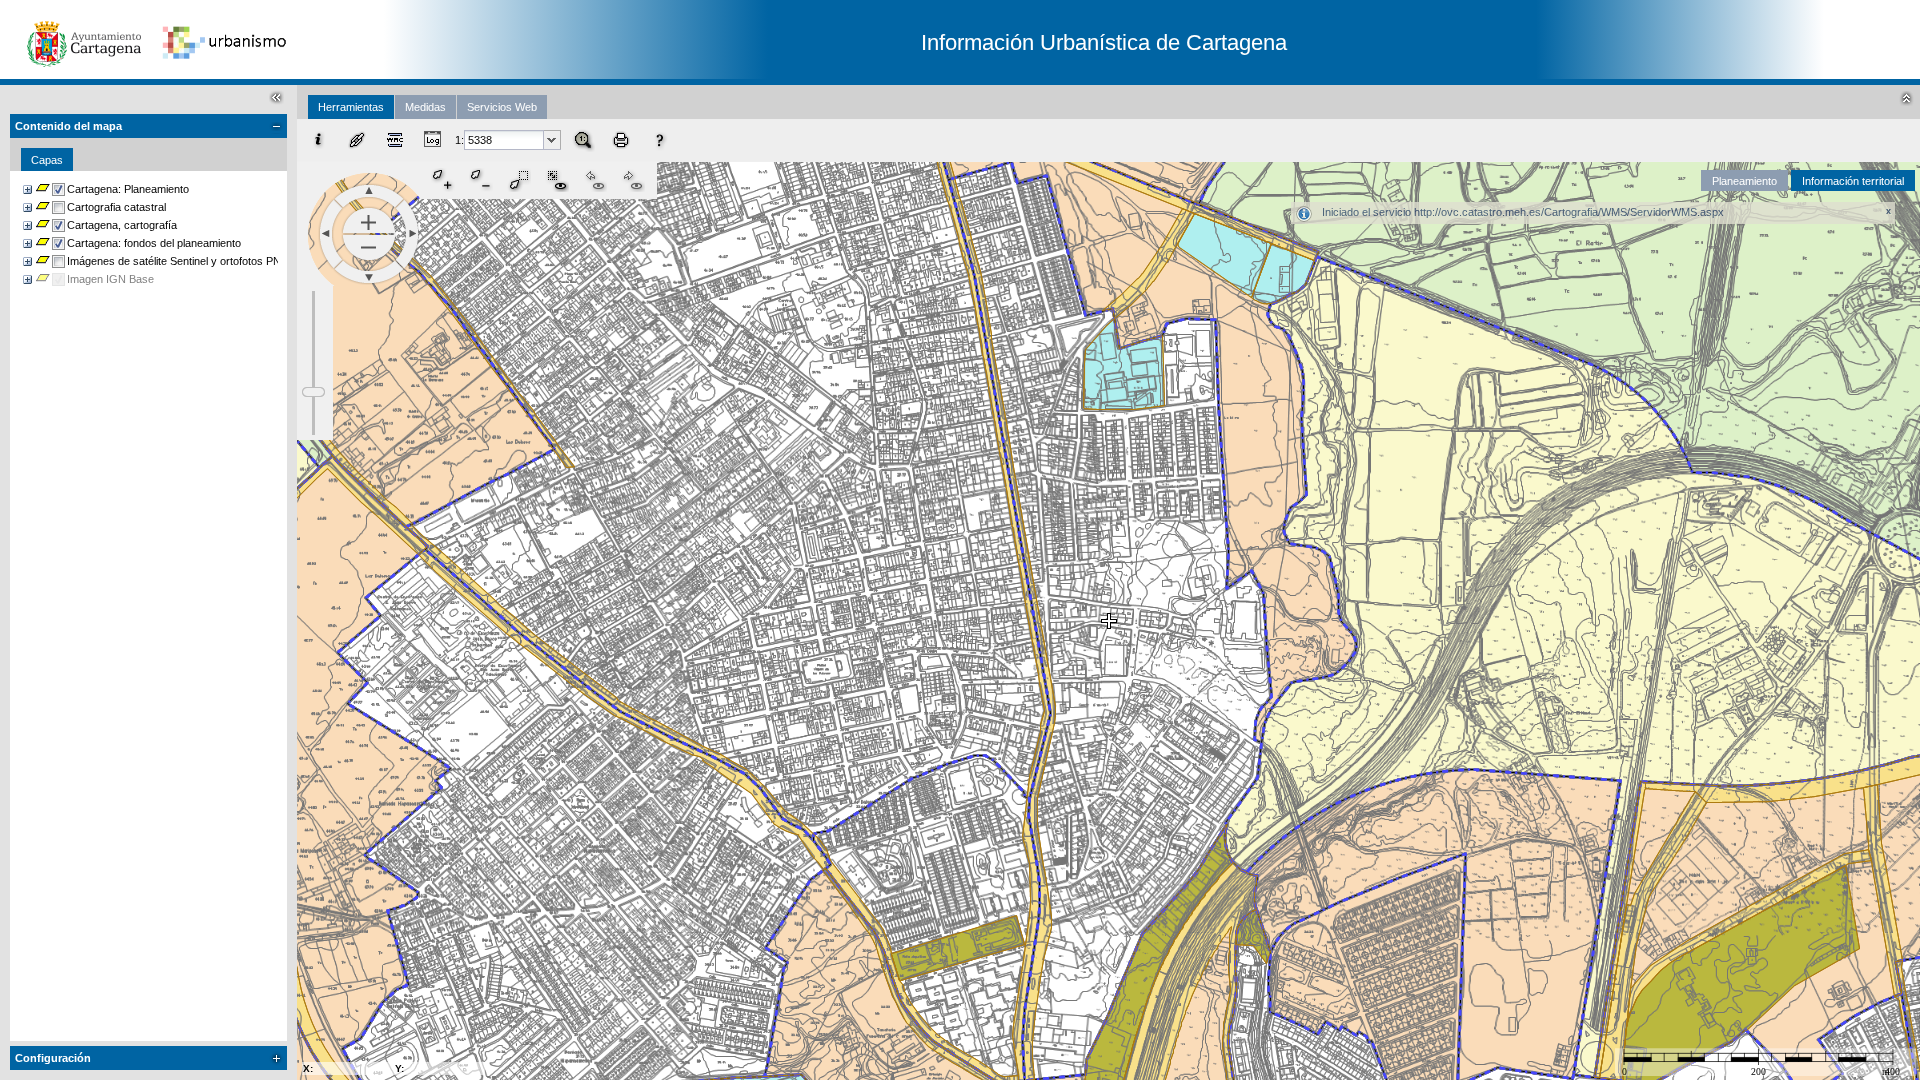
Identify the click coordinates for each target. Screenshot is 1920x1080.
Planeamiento (1744, 181)
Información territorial (1853, 181)
